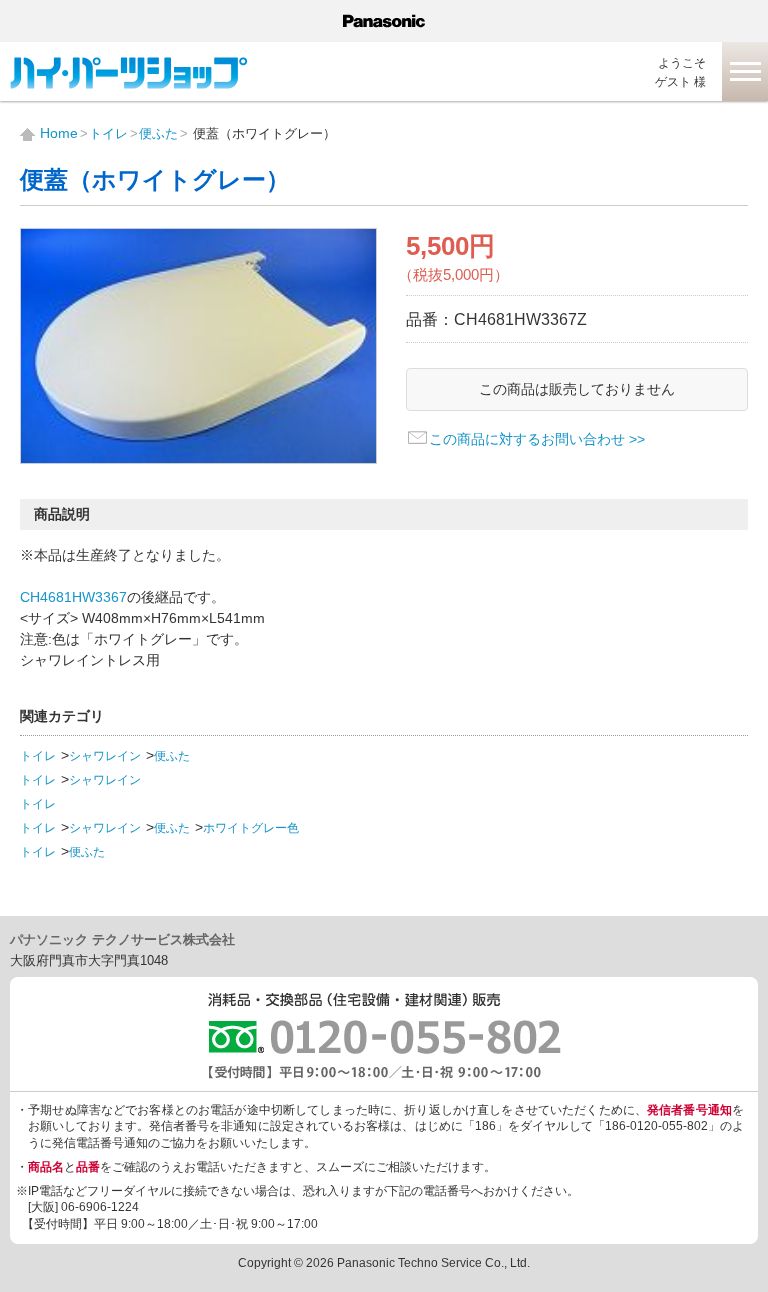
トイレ (38, 756)
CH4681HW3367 (73, 597)
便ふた (172, 756)
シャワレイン (105, 756)
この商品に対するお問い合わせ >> (537, 439)
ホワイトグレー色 (251, 828)
